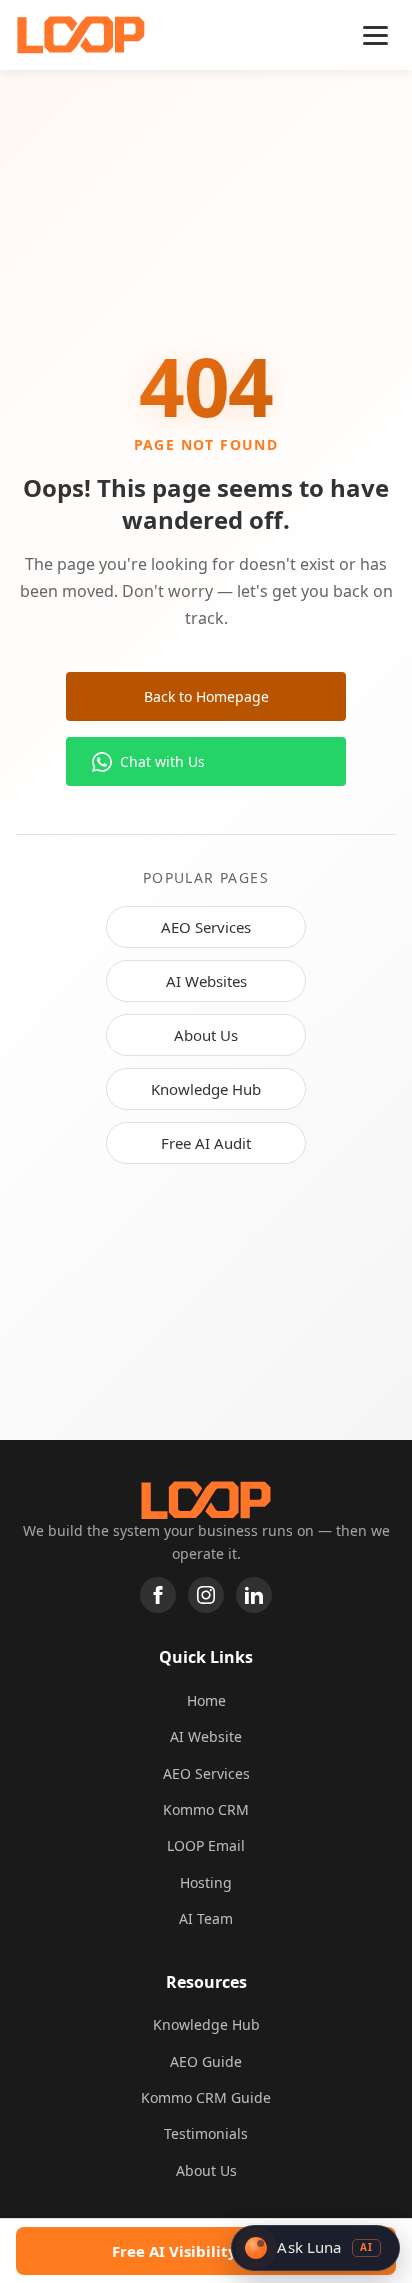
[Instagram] (206, 1595)
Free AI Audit (206, 1143)
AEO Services (206, 927)
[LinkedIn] (254, 1595)
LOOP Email (206, 1845)
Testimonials (206, 2133)
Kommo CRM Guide (206, 2097)
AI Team (206, 1918)
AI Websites (206, 981)
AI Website (206, 1736)
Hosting (206, 1882)
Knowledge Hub (206, 1089)
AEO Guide (206, 2061)
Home (206, 1700)
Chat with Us (162, 761)
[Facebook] (158, 1595)
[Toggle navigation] (375, 35)
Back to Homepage (206, 696)
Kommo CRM (206, 1809)
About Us (206, 1035)
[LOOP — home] (81, 35)
